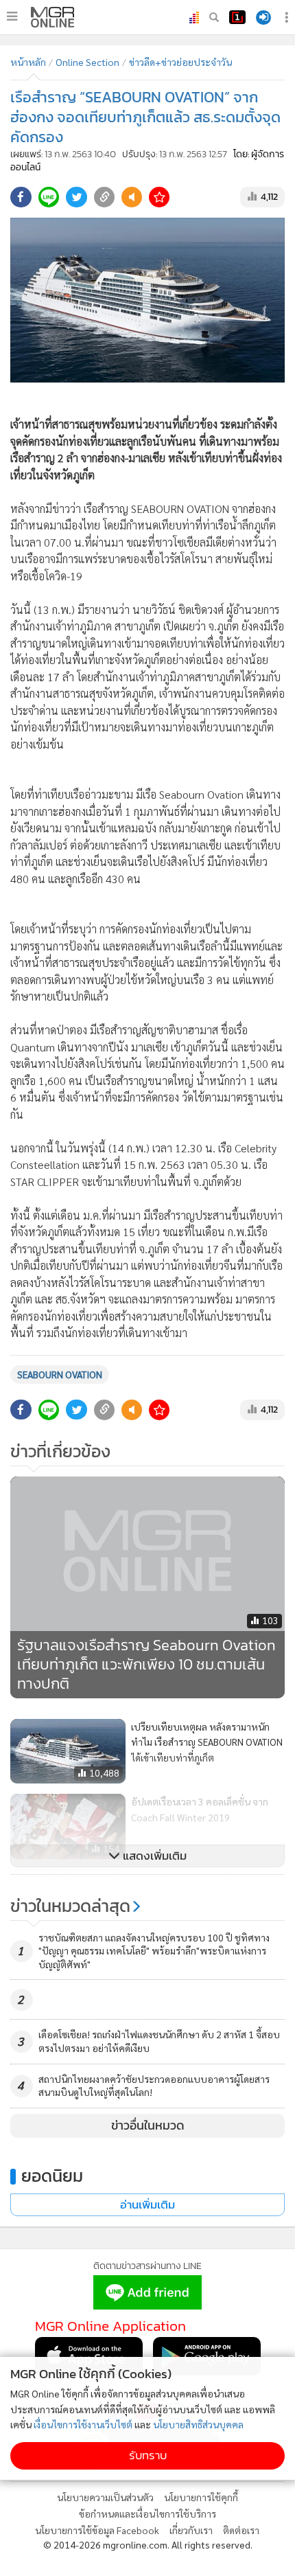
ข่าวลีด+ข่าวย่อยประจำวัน (180, 62)
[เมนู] (12, 16)
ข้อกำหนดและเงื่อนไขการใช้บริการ (147, 2514)
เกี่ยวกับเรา (191, 2530)
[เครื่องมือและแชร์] (288, 18)
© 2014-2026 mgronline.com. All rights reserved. (148, 2544)
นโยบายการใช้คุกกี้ (201, 2497)
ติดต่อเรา (241, 2530)
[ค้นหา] (214, 17)
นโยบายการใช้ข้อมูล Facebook (97, 2530)
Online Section (87, 62)
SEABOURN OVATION (60, 1374)
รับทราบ (148, 2455)
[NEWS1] (237, 17)
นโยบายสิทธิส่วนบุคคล (198, 2424)
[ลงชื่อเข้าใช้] (263, 18)
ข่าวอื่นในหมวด (148, 2125)
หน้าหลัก (28, 62)
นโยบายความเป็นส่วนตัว (105, 2497)
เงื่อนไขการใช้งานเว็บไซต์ (83, 2424)
